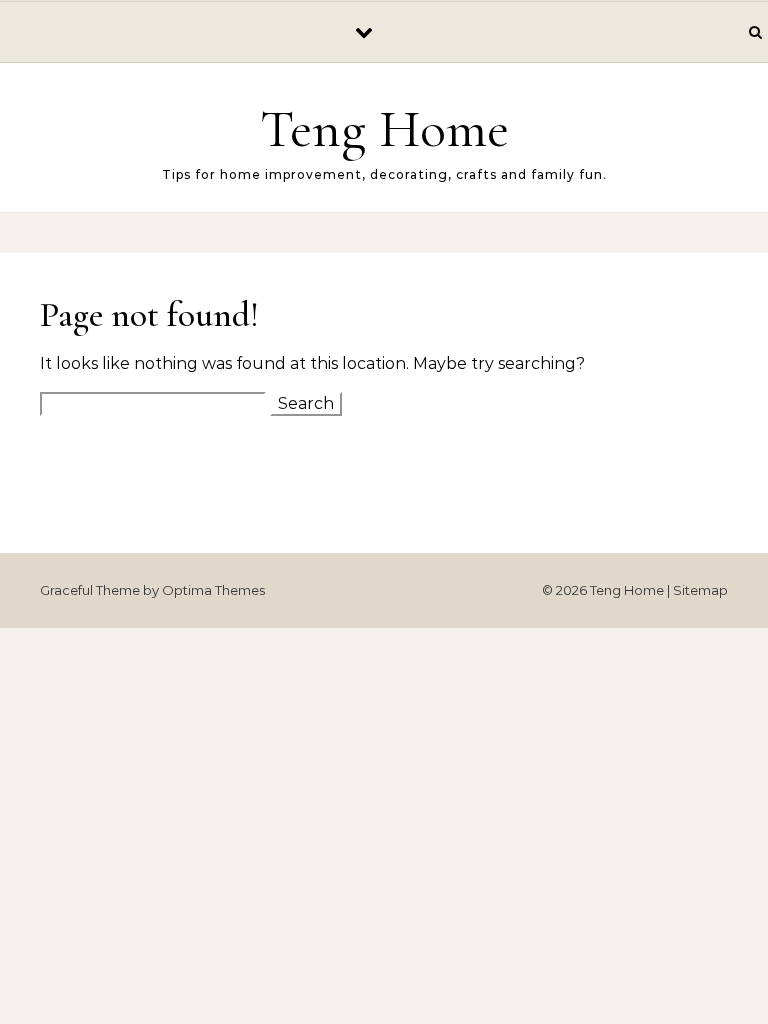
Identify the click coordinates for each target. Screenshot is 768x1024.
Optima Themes (213, 590)
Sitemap (700, 590)
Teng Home (384, 128)
